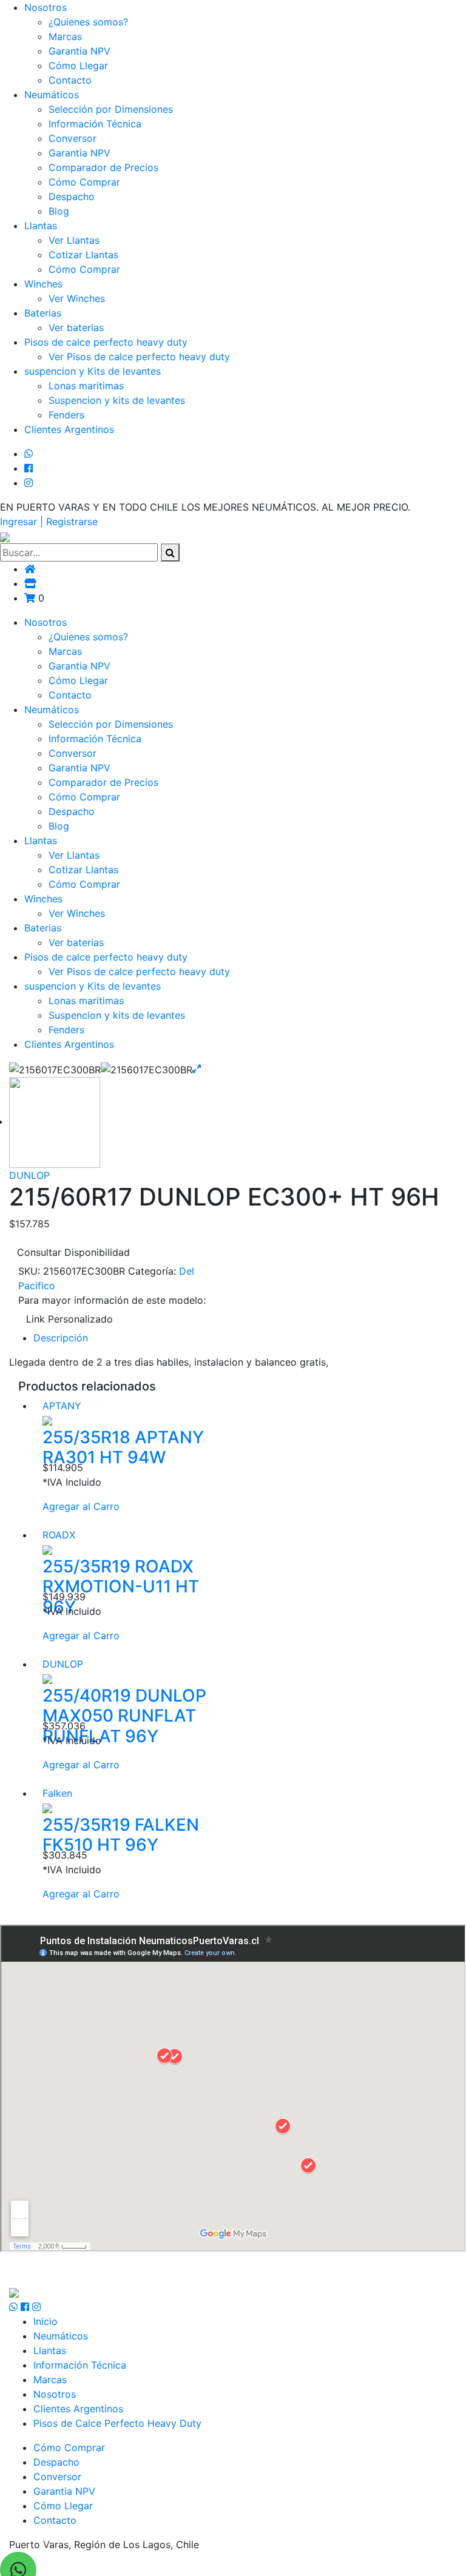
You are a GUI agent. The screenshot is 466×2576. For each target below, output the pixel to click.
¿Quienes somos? (88, 22)
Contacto (70, 80)
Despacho (72, 196)
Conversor (73, 138)
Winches (43, 284)
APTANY (62, 1406)
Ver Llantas (74, 240)
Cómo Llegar (78, 65)
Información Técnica (95, 124)
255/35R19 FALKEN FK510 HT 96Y (121, 1835)
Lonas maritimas (86, 386)
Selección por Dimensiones (111, 109)
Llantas (41, 226)
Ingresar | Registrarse (49, 522)
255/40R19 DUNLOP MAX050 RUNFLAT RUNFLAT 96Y (124, 1716)
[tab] (245, 1338)
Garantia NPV (79, 51)
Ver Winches (77, 298)
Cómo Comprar (84, 182)
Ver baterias (76, 327)
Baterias (43, 313)
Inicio (46, 2321)
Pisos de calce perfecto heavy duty (106, 342)
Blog (59, 211)
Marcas (65, 36)
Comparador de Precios (103, 167)
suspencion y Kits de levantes (93, 371)
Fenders (66, 415)
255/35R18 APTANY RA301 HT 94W (123, 1447)
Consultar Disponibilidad (73, 1252)
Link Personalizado (69, 1319)
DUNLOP (29, 1175)
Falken (57, 1793)
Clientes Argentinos (69, 429)
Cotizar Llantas (83, 255)
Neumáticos (52, 95)
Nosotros (46, 7)
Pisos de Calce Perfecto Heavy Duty (117, 2423)
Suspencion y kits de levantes (117, 400)
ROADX (59, 1535)
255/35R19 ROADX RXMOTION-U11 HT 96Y (121, 1587)
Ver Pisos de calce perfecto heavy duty (139, 357)
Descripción (61, 1338)
